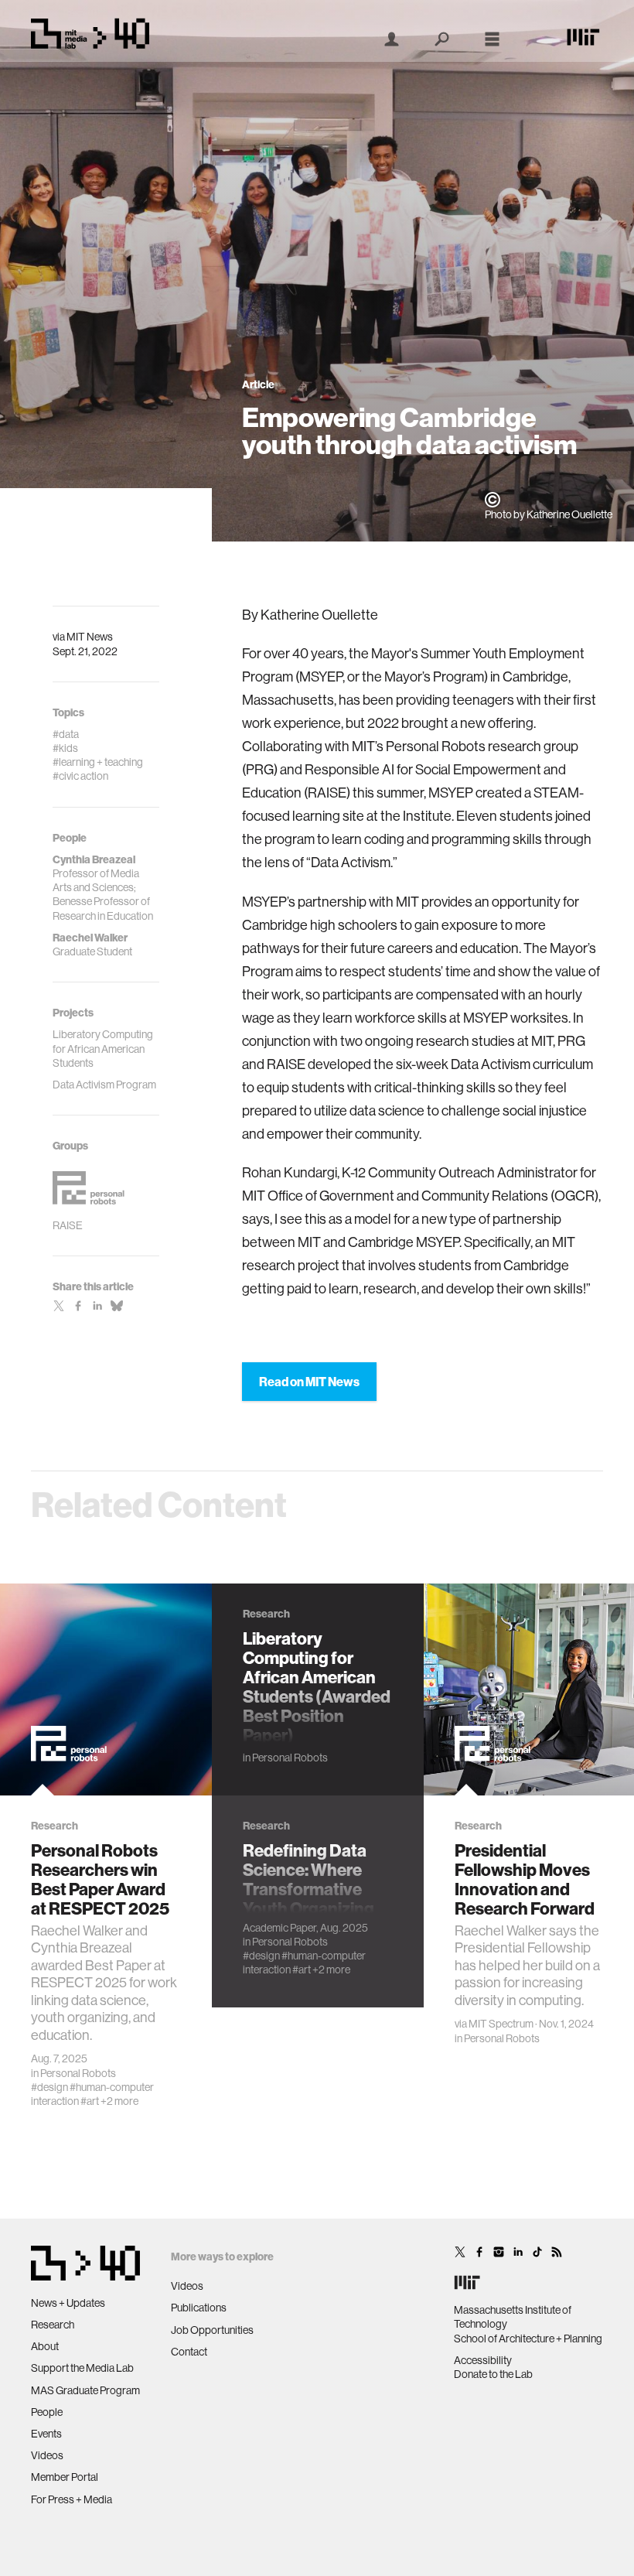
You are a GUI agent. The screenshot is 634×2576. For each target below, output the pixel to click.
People (47, 2412)
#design (49, 2087)
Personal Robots (78, 2073)
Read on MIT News (309, 1382)
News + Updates (68, 2303)
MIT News (90, 637)
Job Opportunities (212, 2330)
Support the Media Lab (82, 2368)
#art (90, 2101)
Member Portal (65, 2477)
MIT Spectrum (501, 2024)
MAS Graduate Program (85, 2390)
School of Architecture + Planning (528, 2339)
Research (53, 2325)
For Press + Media (72, 2499)
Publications (199, 2308)
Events (46, 2434)
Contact (189, 2352)
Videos (47, 2455)
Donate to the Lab (493, 2374)
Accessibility (483, 2360)
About (45, 2346)
